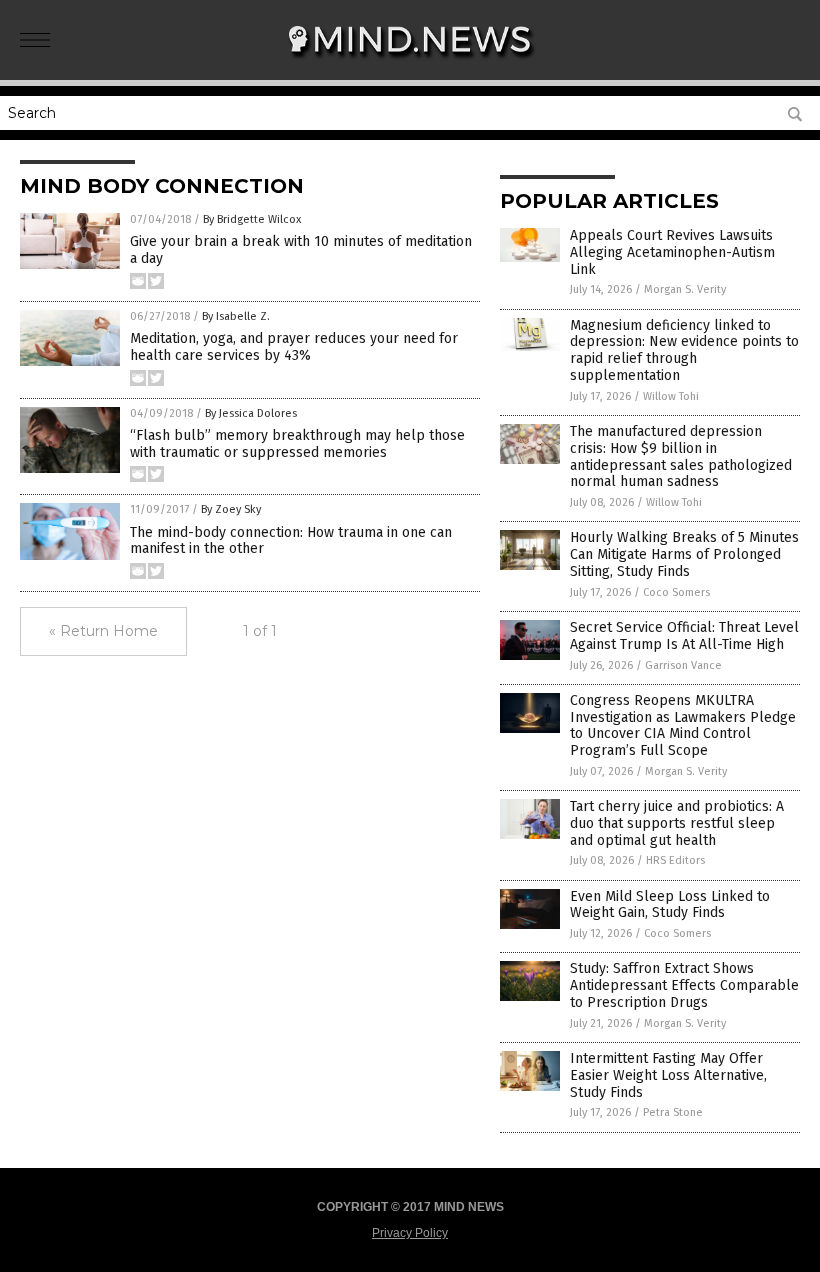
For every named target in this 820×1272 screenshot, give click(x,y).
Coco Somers (676, 592)
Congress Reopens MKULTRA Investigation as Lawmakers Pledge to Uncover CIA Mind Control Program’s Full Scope (683, 725)
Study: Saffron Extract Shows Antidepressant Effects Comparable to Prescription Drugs (684, 985)
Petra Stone (673, 1112)
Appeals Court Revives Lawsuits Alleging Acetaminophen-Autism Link (672, 252)
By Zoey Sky (231, 509)
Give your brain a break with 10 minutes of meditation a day (301, 250)
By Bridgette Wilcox (252, 219)
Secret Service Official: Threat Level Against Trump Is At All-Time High (684, 636)
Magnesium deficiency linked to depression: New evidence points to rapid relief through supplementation (684, 350)
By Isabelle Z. (236, 316)
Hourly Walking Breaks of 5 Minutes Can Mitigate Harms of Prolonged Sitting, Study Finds (684, 554)
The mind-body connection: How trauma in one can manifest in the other (291, 541)
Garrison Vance (683, 665)
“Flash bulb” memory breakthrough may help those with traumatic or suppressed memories (297, 444)
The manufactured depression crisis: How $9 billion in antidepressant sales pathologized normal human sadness (681, 456)
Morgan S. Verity (685, 289)
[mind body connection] (410, 66)
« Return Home (103, 631)
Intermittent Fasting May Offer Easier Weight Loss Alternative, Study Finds (668, 1075)
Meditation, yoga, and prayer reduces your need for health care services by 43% (294, 347)
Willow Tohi (671, 396)
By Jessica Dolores (251, 413)
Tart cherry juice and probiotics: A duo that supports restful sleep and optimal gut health (677, 823)
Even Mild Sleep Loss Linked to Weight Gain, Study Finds (670, 905)
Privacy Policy (410, 1233)
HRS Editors (675, 860)
